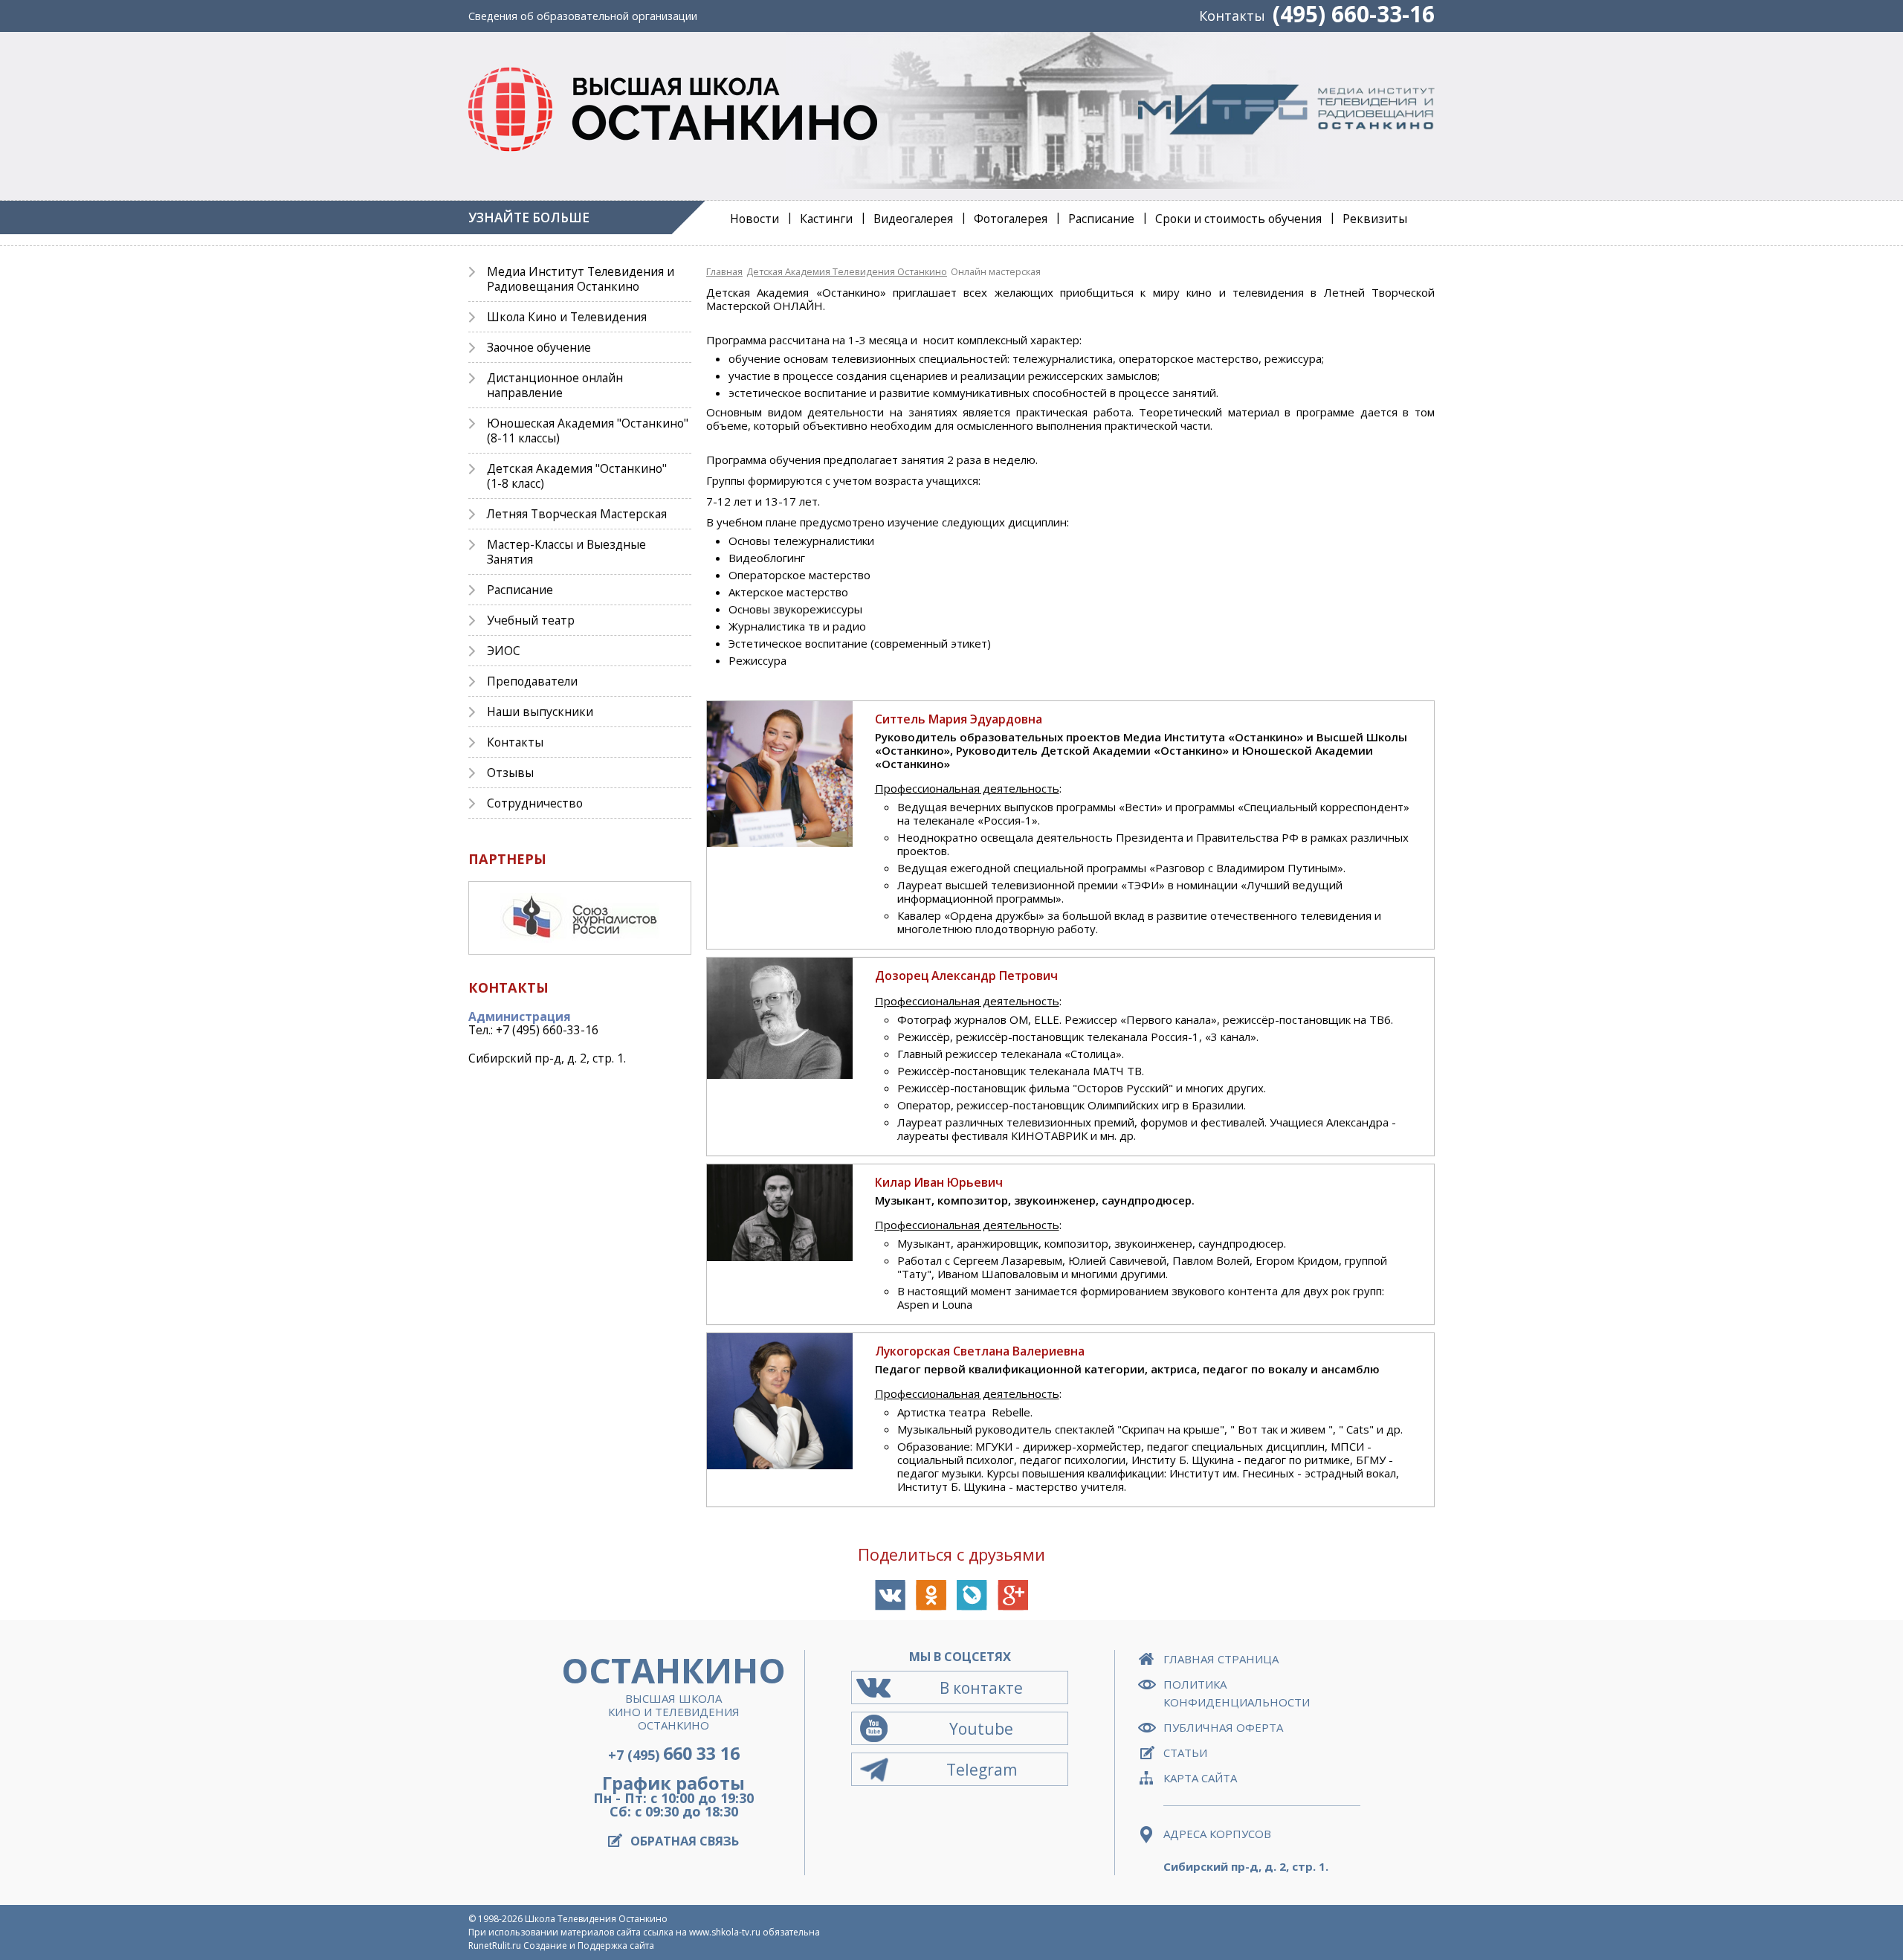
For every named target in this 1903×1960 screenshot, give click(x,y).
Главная (724, 271)
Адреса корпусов (1217, 1834)
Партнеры (507, 859)
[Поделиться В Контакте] (890, 1595)
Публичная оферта (1223, 1727)
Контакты (1232, 16)
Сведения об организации (583, 16)
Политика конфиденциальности (1237, 1693)
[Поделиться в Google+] (1013, 1595)
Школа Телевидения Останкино (596, 1919)
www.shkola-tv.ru (725, 1932)
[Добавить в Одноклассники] (931, 1595)
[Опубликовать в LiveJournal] (972, 1595)
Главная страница (1221, 1659)
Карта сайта (1200, 1778)
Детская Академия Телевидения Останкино (847, 271)
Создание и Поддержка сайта (589, 1946)
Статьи (1185, 1753)
